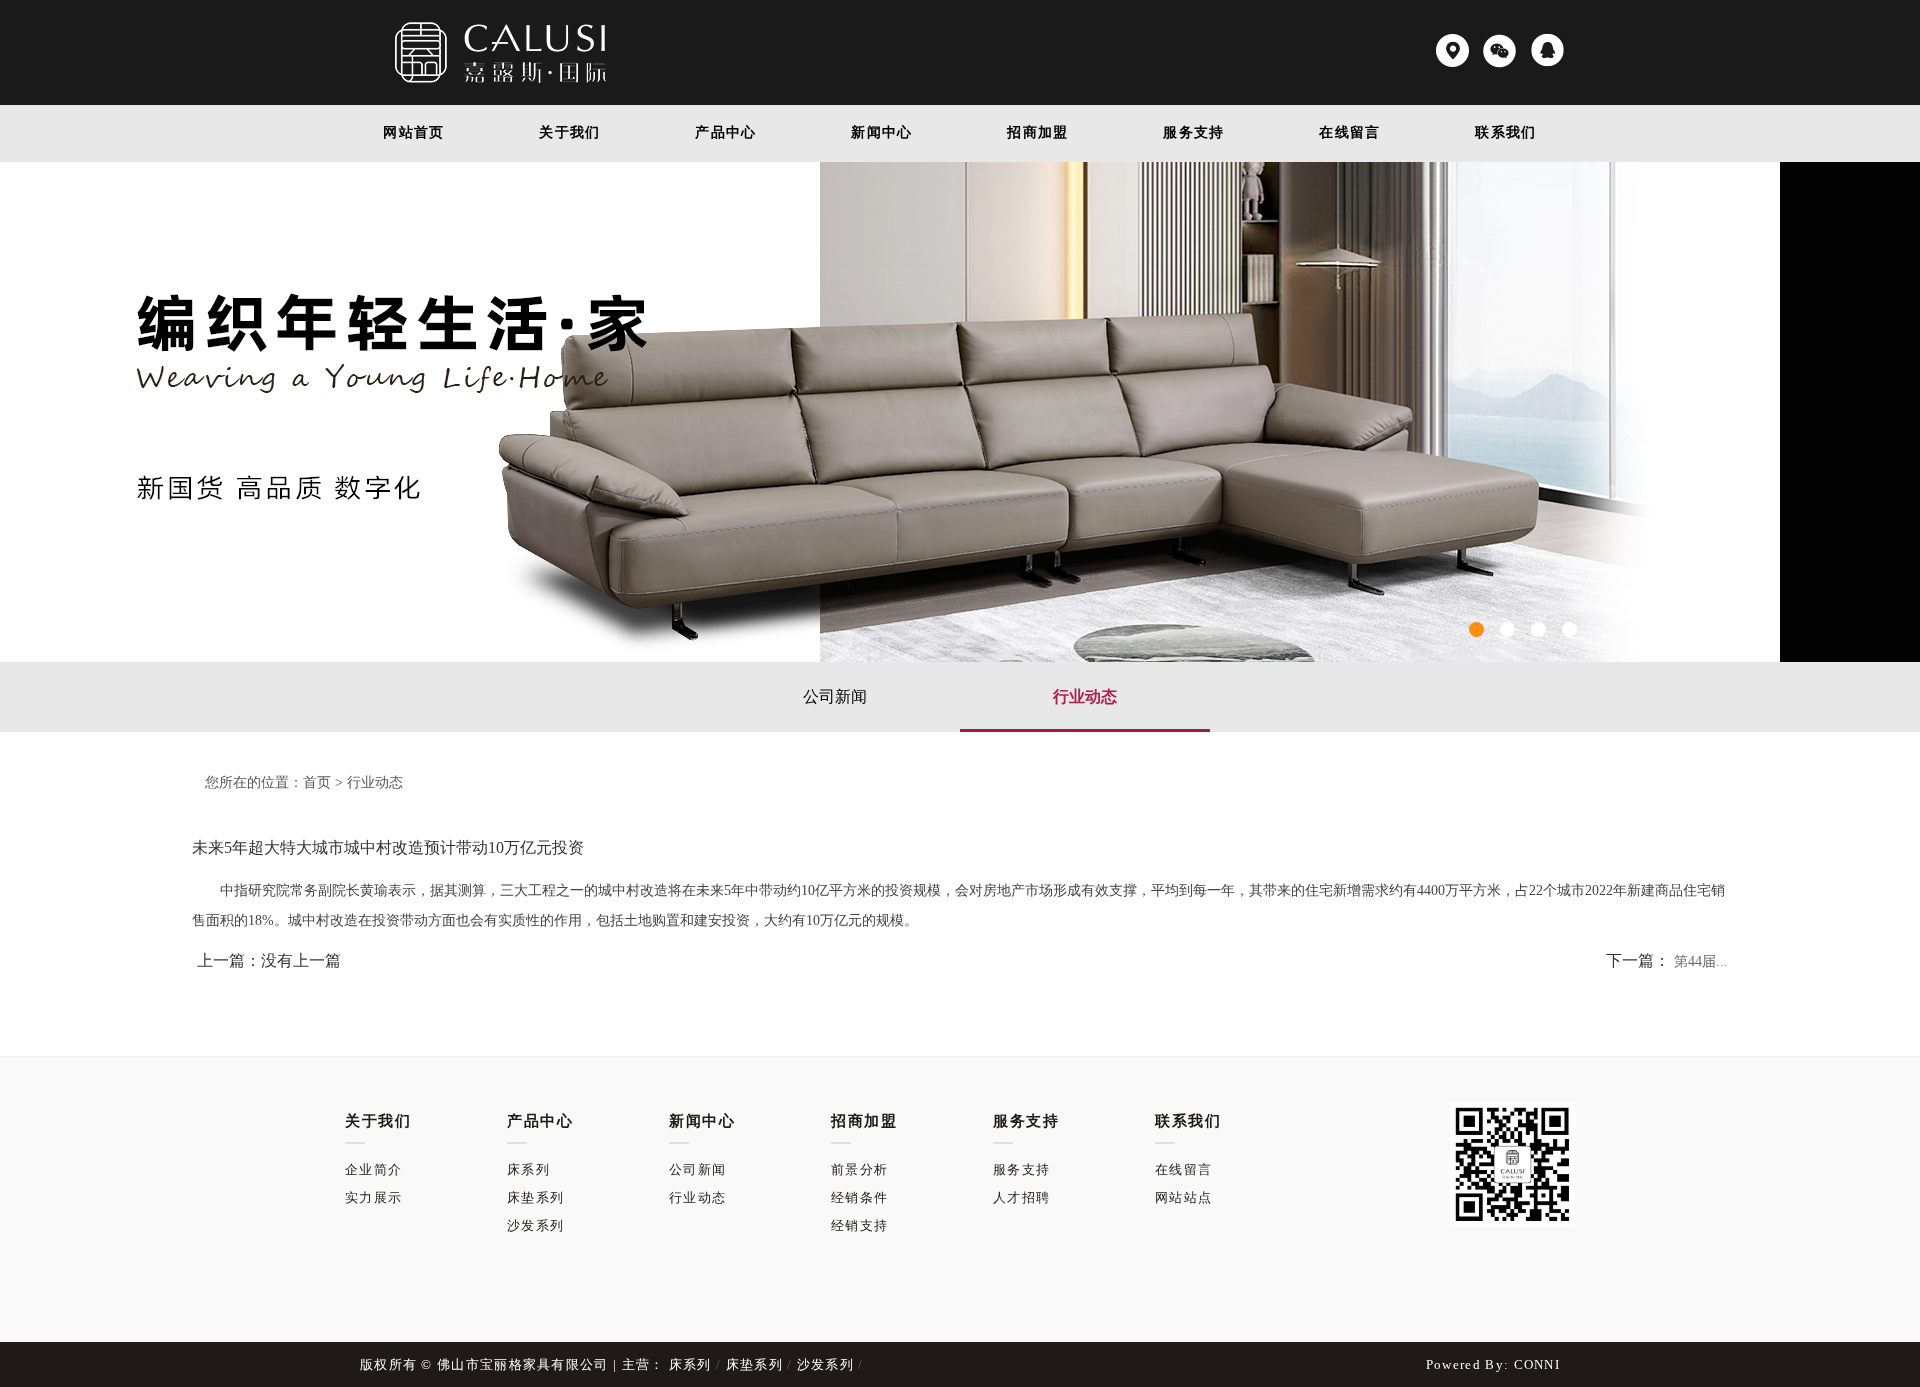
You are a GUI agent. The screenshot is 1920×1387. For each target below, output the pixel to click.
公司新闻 (835, 696)
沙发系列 (535, 1225)
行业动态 (1085, 696)
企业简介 (373, 1169)
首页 (317, 782)
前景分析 (859, 1169)
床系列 (528, 1169)
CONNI (1537, 1364)
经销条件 (859, 1197)
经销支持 (859, 1225)
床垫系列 (535, 1197)
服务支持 (1021, 1169)
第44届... (1701, 961)
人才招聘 (1021, 1197)
